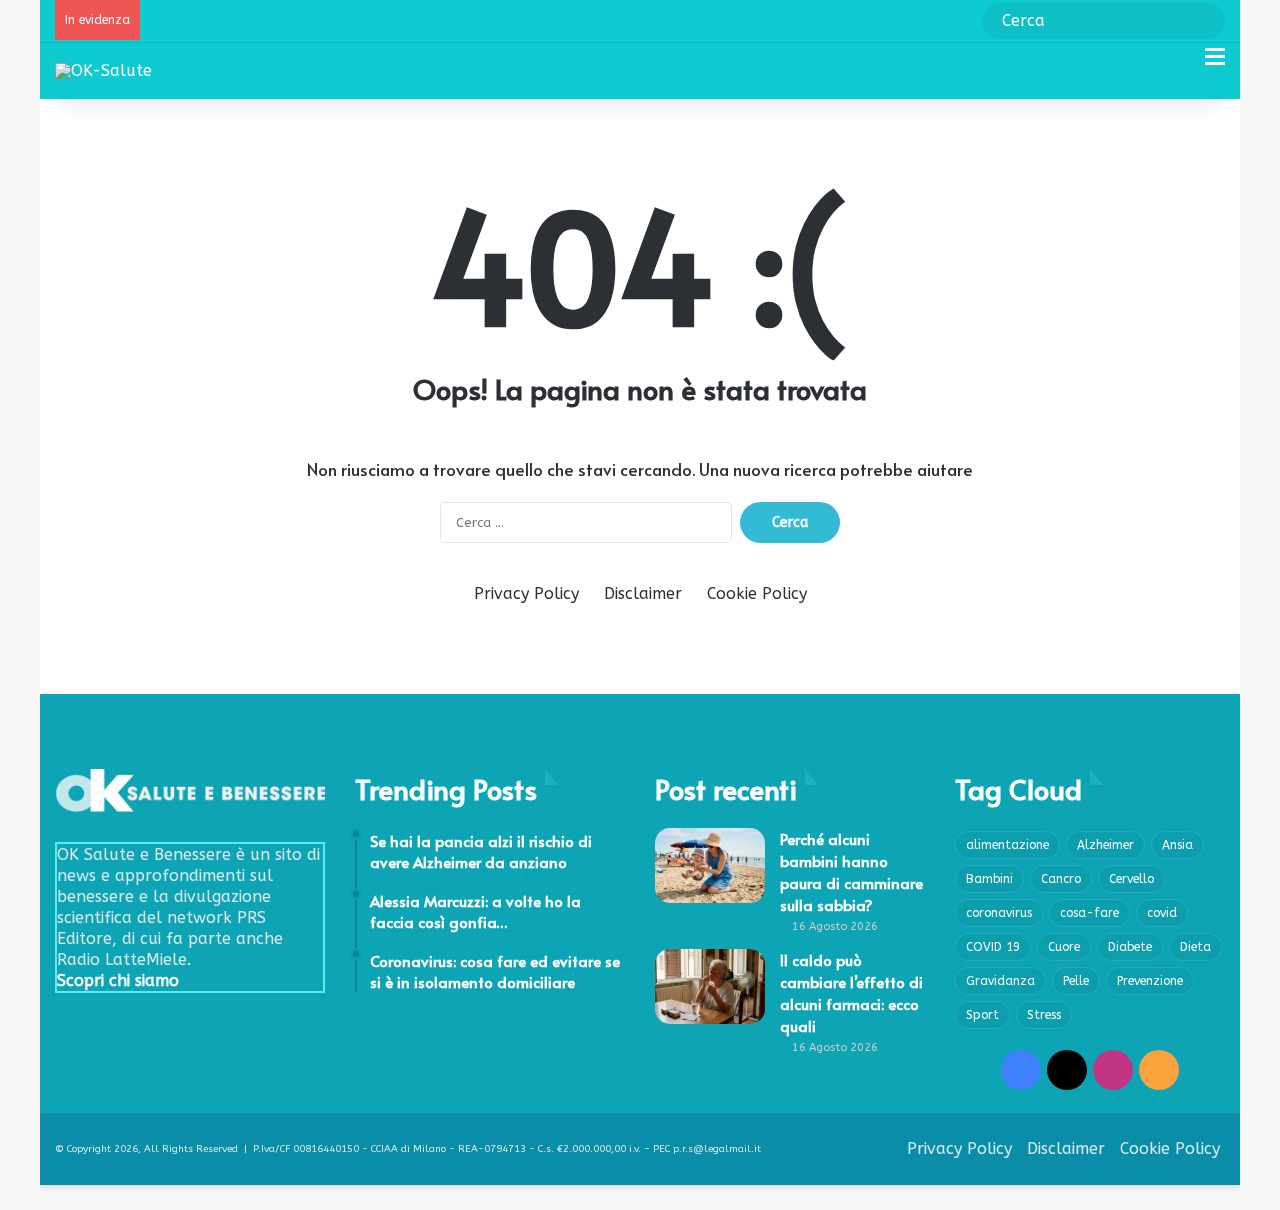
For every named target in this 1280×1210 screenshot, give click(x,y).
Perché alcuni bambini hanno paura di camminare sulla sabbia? (851, 871)
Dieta (1195, 947)
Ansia (1177, 845)
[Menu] (1215, 64)
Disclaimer (643, 593)
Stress (1044, 1015)
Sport (982, 1015)
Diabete (1130, 947)
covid (1162, 913)
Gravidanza (1000, 981)
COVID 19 (993, 947)
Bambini (989, 879)
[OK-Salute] (103, 70)
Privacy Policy (526, 593)
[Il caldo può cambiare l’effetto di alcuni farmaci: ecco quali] (710, 986)
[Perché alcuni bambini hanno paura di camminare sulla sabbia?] (710, 865)
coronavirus (999, 913)
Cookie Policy (757, 593)
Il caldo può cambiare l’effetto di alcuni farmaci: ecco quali (851, 992)
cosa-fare (1089, 913)
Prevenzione (1150, 981)
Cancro (1061, 879)
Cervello (1131, 879)
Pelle (1076, 981)
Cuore (1064, 947)
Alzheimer (1105, 845)
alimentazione (1007, 845)
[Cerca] (1180, 64)
